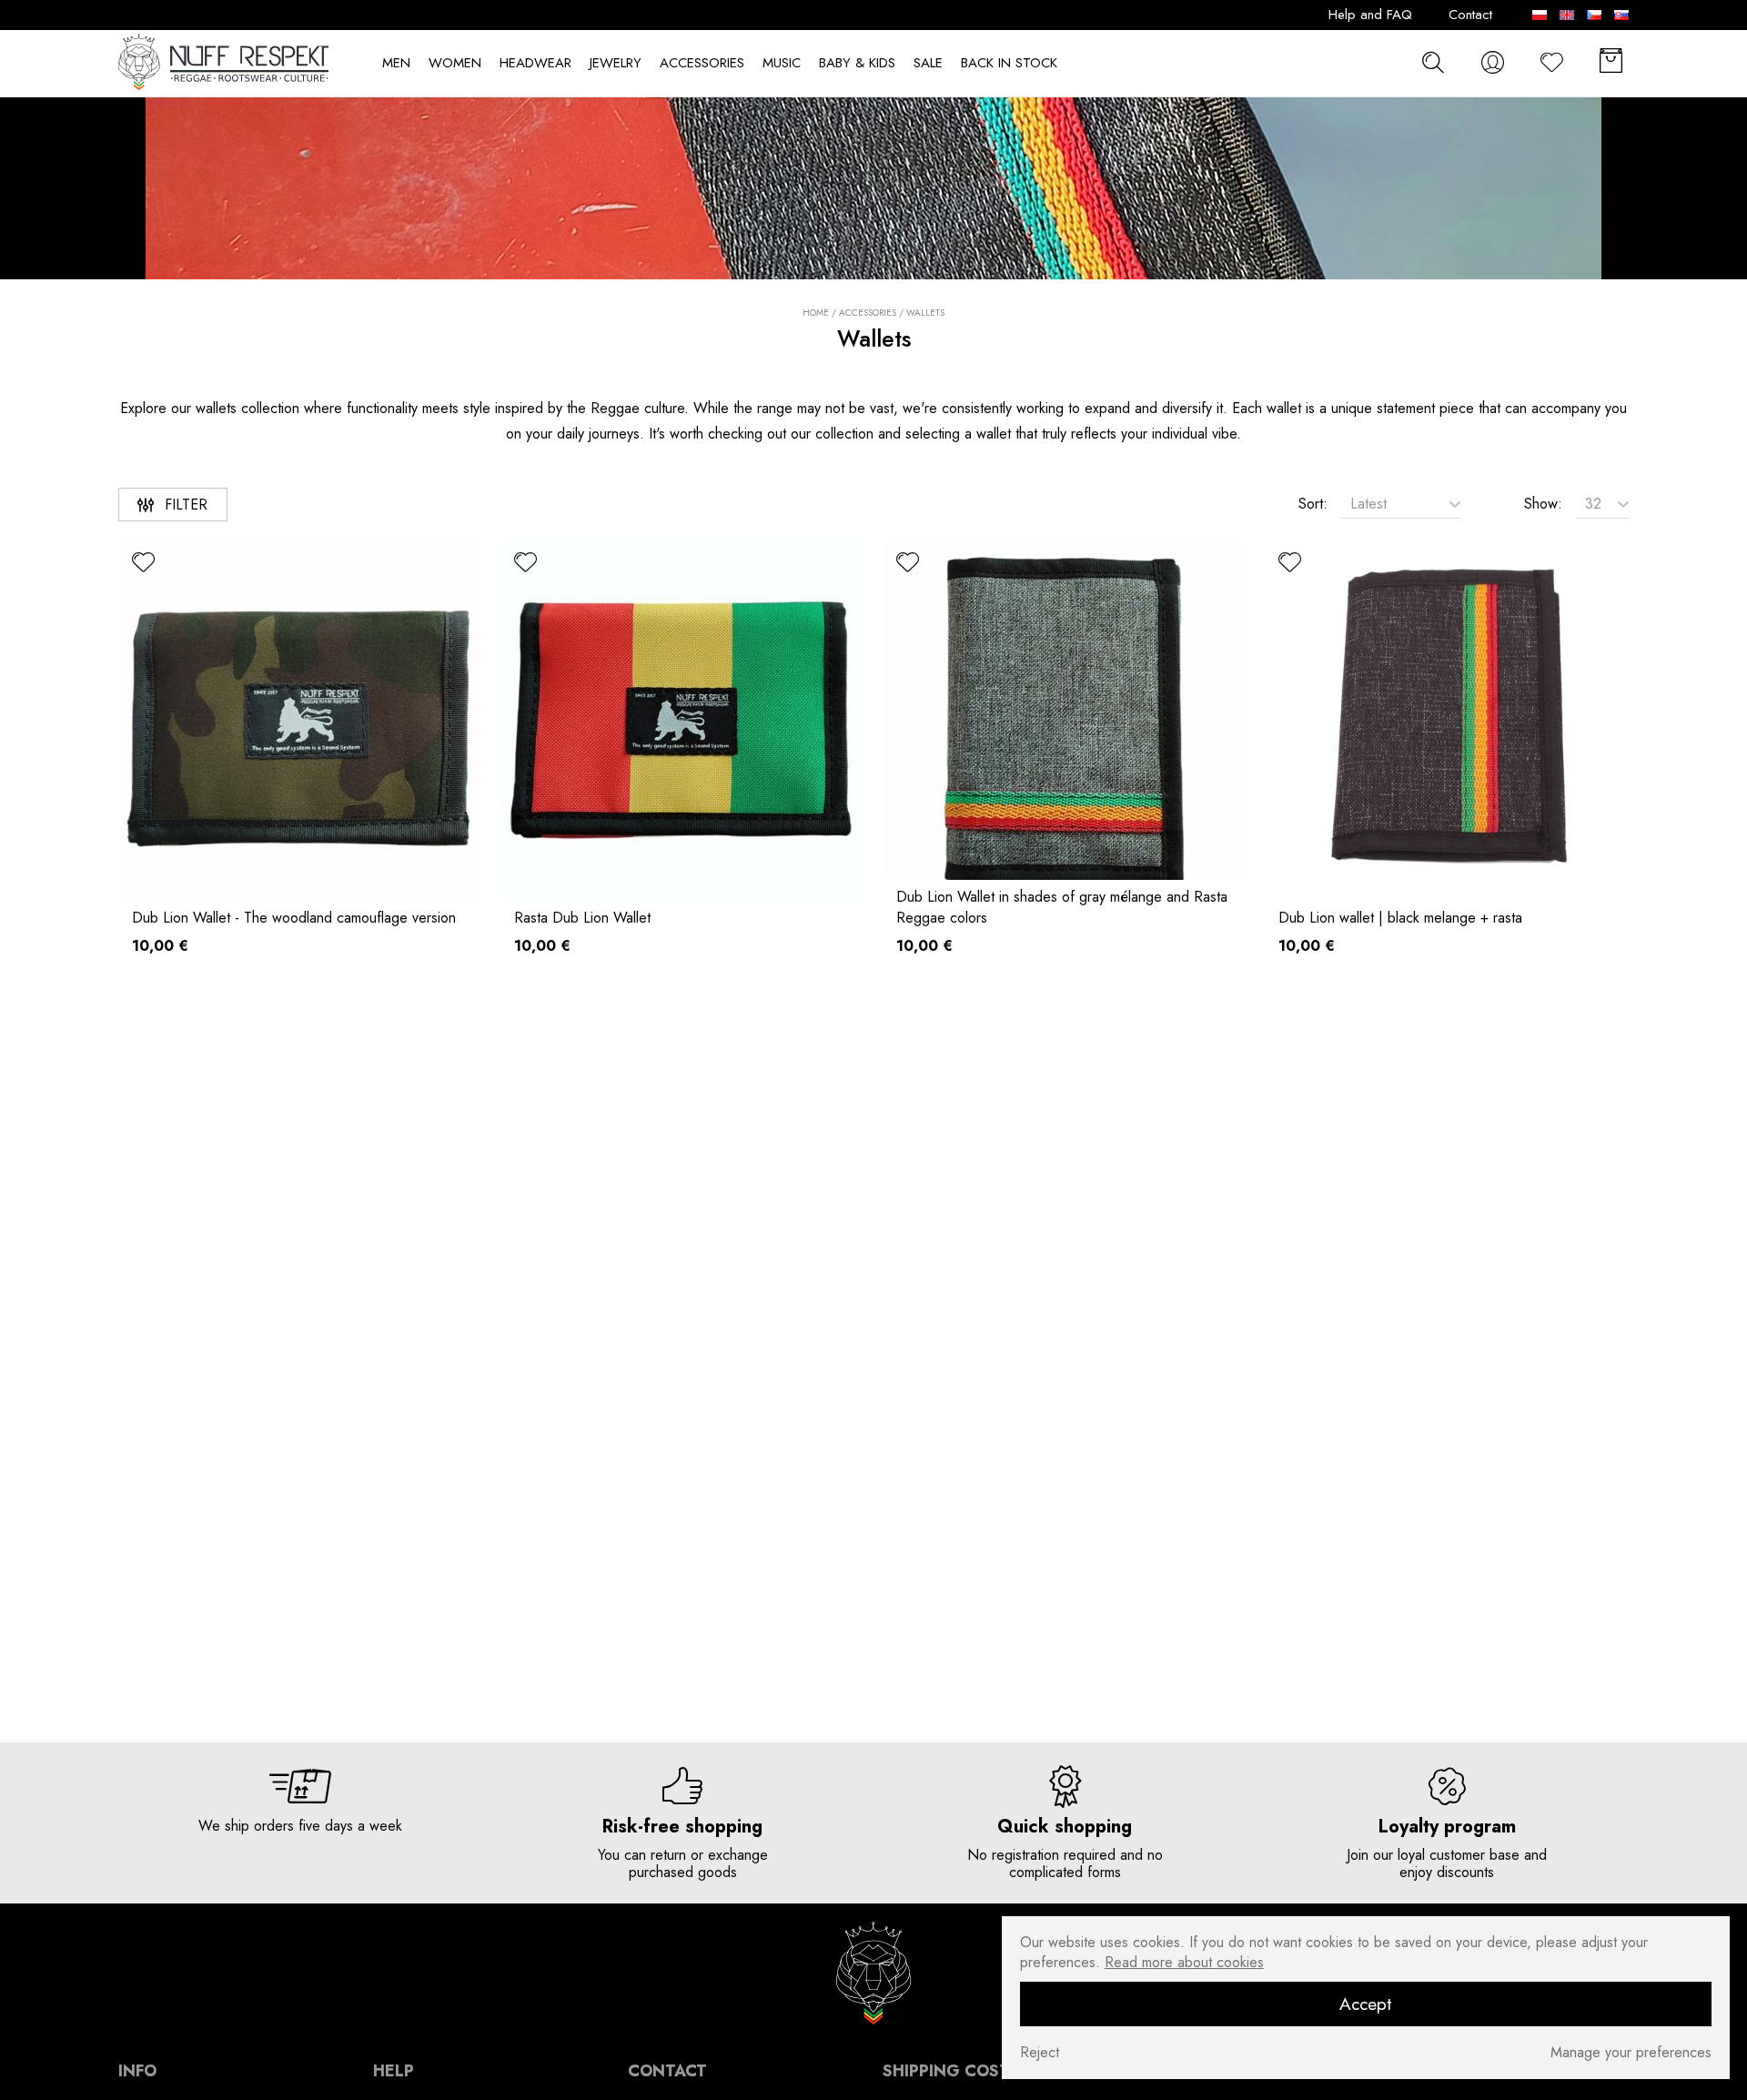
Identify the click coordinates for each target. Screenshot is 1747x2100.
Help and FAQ (1370, 15)
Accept (1365, 2004)
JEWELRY (616, 63)
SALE (928, 63)
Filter (186, 505)
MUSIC (782, 63)
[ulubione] (143, 563)
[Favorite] (1551, 62)
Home (816, 313)
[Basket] (1611, 62)
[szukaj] (1433, 62)
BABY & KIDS (857, 63)
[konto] (1492, 62)
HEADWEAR (535, 63)
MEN (396, 63)
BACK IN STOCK (1009, 63)
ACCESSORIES (702, 63)
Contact (1470, 15)
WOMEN (455, 63)
